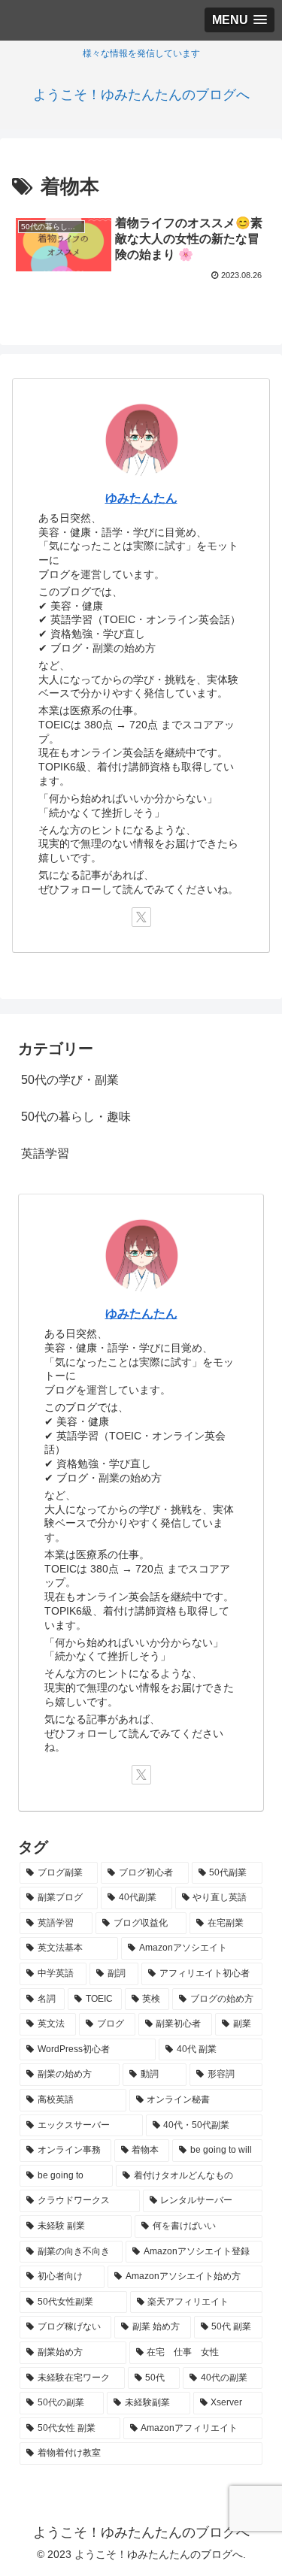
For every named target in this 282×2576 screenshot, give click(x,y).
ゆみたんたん (141, 498)
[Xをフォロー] (141, 917)
